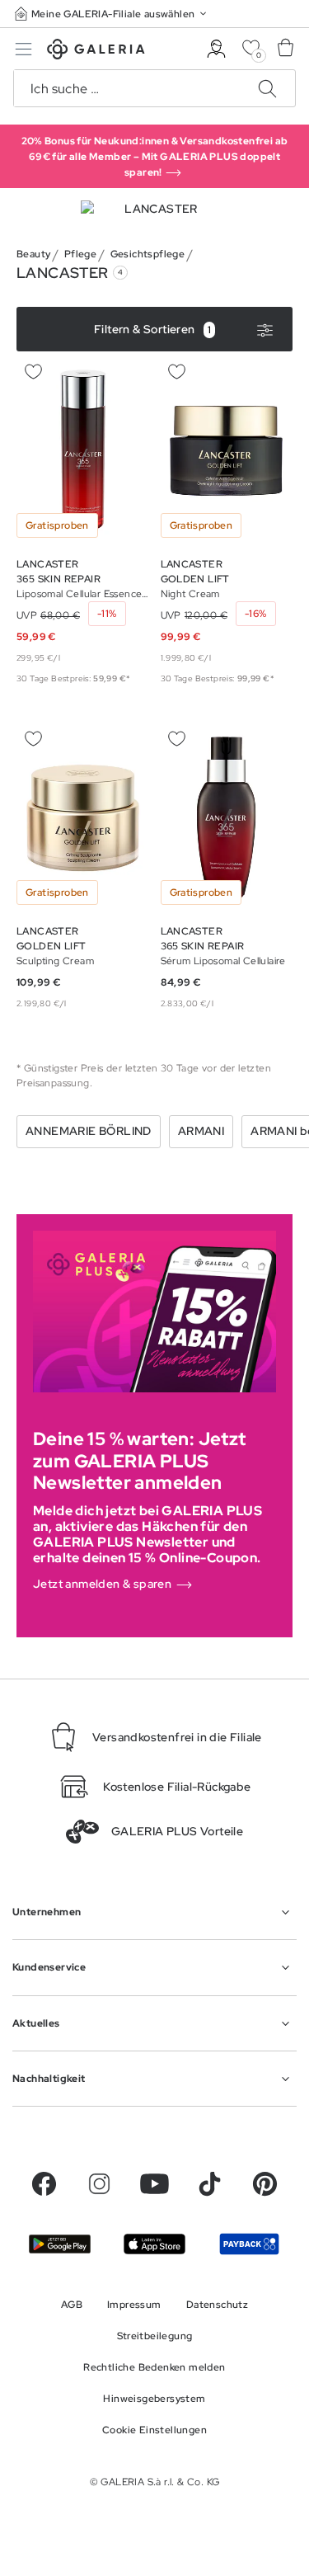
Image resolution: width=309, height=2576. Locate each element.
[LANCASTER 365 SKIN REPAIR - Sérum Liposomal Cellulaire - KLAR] (227, 818)
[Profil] (216, 49)
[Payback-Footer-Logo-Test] (249, 2244)
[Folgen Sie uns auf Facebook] (44, 2184)
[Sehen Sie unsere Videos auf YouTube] (154, 2184)
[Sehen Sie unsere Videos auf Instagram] (99, 2184)
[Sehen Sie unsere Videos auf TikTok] (210, 2184)
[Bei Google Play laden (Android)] (60, 2244)
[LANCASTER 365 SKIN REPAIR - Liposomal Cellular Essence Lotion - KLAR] (83, 451)
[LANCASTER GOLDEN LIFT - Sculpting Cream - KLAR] (83, 818)
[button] (112, 14)
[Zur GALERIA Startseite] (96, 52)
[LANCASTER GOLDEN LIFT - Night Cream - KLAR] (227, 451)
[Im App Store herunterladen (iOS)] (154, 2244)
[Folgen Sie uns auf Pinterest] (265, 2184)
